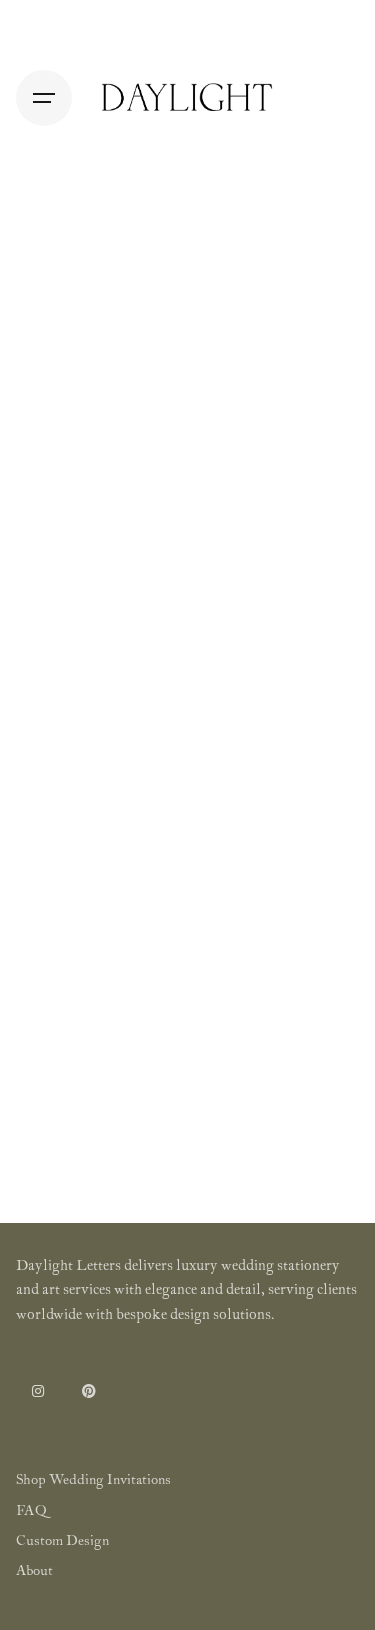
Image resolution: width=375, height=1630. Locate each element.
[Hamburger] (44, 98)
